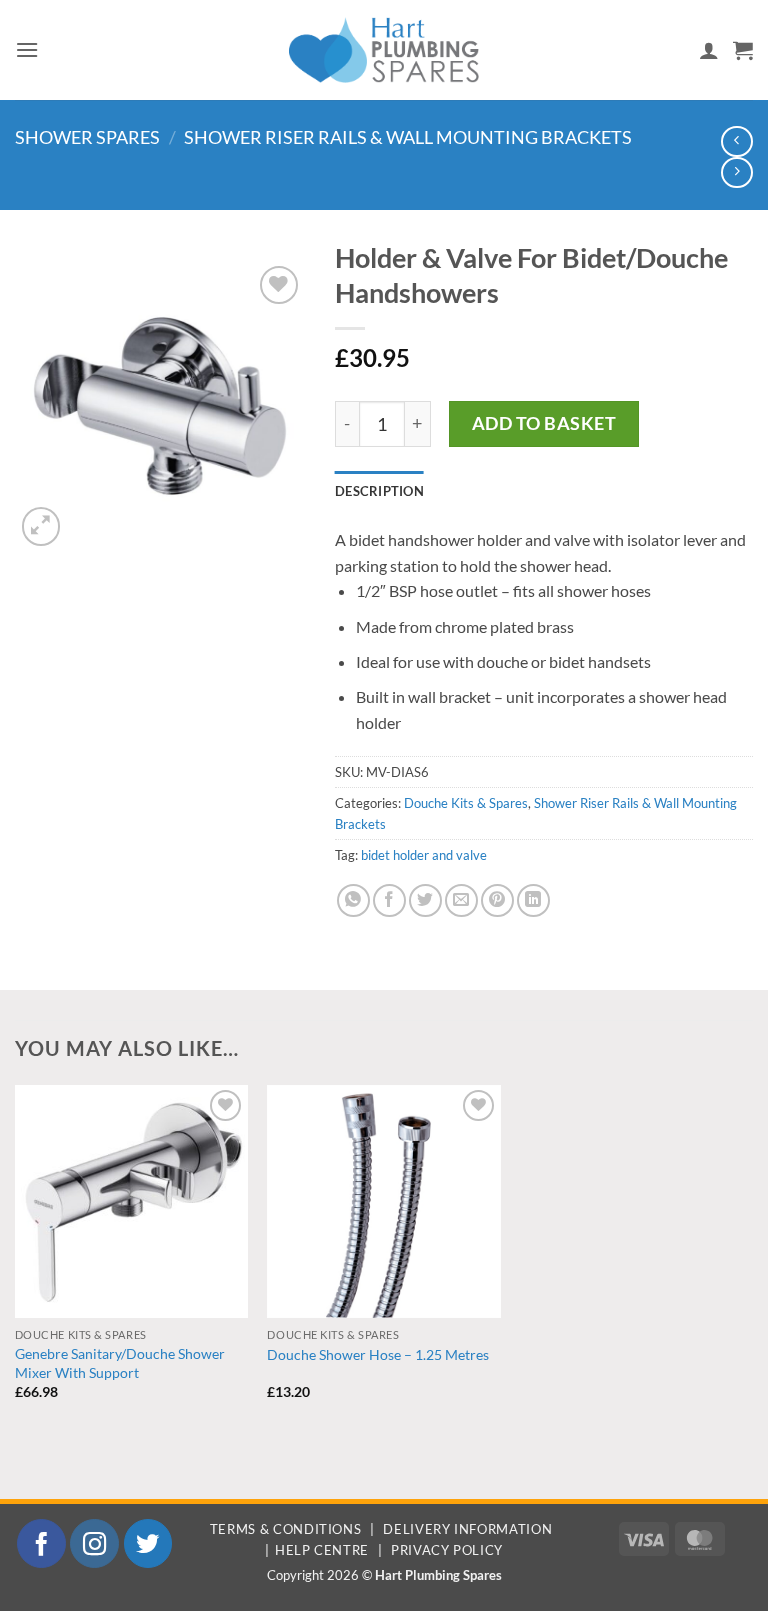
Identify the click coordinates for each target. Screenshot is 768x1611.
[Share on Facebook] (389, 900)
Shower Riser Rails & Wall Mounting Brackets (408, 137)
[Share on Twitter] (425, 900)
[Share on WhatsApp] (353, 900)
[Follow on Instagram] (94, 1543)
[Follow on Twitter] (148, 1543)
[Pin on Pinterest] (497, 900)
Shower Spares (87, 137)
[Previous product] (736, 172)
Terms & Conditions (286, 1529)
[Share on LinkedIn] (533, 900)
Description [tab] (379, 491)
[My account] (709, 50)
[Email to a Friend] (461, 900)
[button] (27, 49)
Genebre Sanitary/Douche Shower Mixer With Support (120, 1363)
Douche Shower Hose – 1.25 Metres (378, 1354)
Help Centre (322, 1550)
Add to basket (544, 423)
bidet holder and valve (424, 855)
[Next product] (736, 141)
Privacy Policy (447, 1550)
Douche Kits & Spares (466, 803)
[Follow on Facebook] (41, 1543)
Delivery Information (467, 1529)
